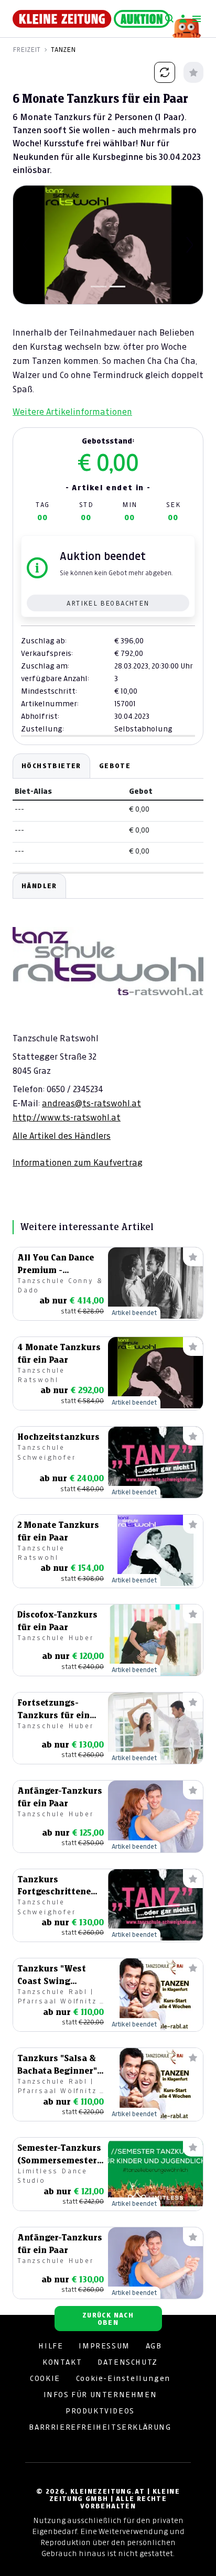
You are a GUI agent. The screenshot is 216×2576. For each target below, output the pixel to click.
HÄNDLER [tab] (39, 886)
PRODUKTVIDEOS (100, 2411)
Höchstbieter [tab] (51, 766)
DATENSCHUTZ (128, 2362)
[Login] (183, 19)
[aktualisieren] (165, 72)
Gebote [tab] (115, 766)
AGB (154, 2346)
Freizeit (26, 50)
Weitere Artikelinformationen (72, 412)
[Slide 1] (99, 287)
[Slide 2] (117, 287)
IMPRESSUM (104, 2346)
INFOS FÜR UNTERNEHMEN (100, 2395)
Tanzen (63, 50)
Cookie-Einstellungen (123, 2378)
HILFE (51, 2346)
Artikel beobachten (108, 603)
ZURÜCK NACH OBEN (108, 2319)
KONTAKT (62, 2362)
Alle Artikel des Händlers (62, 1136)
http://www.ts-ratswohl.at (67, 1117)
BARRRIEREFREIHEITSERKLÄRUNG (100, 2427)
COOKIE (45, 2378)
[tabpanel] (108, 1021)
